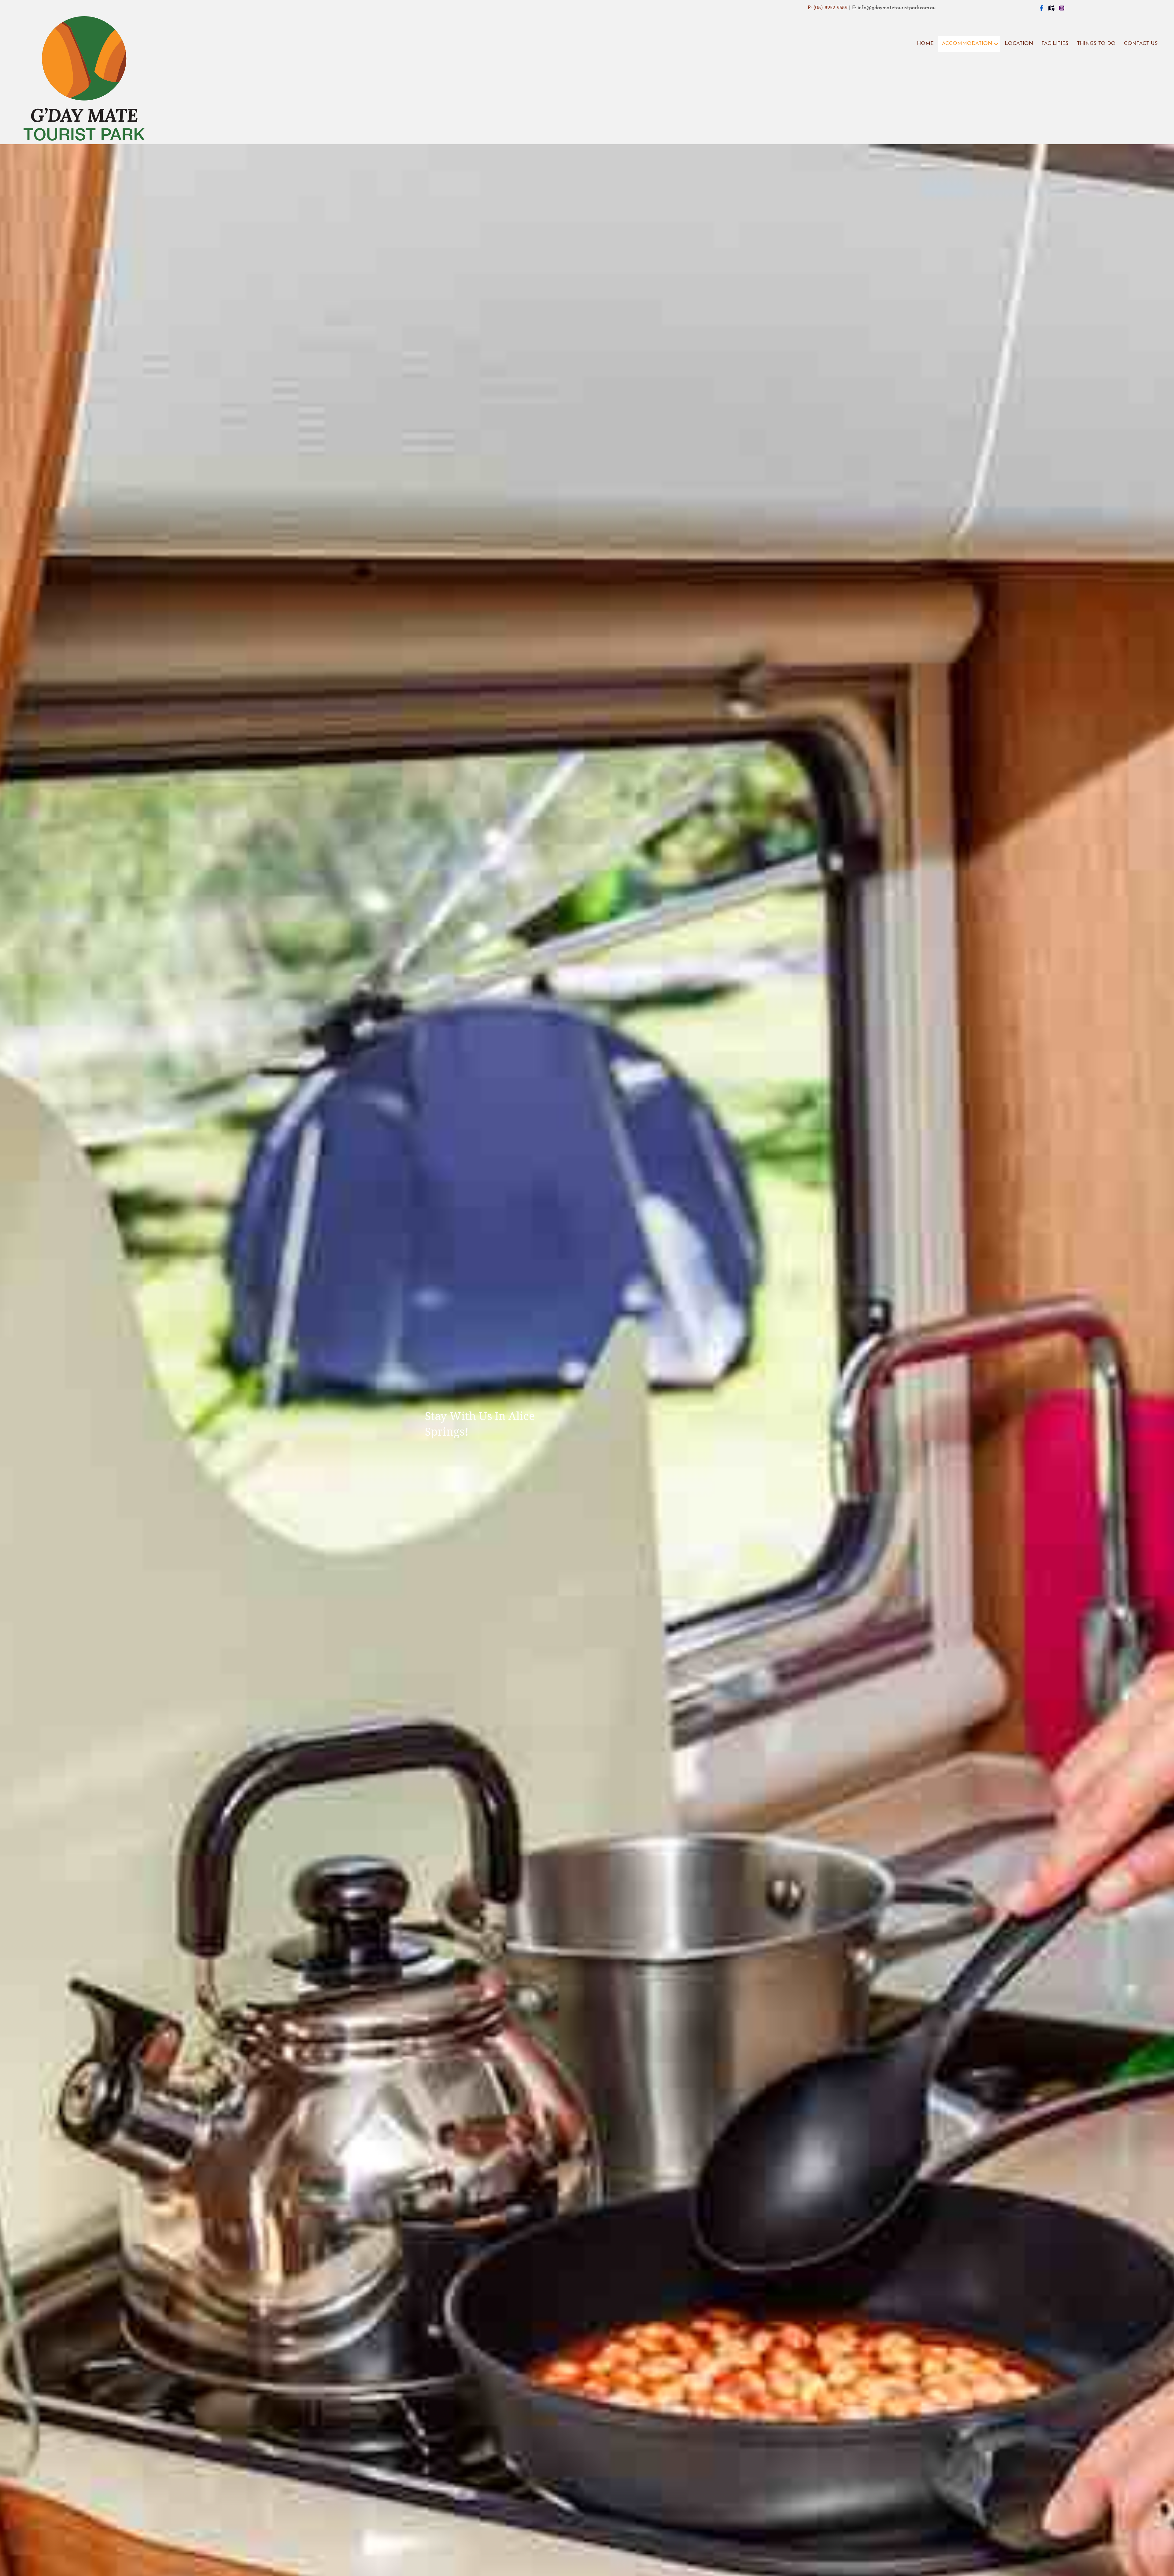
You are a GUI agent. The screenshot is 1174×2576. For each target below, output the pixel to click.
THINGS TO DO (1096, 44)
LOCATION (1019, 44)
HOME (925, 44)
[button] (996, 44)
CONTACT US (1141, 44)
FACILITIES (1055, 44)
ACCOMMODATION (967, 44)
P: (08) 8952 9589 (828, 8)
